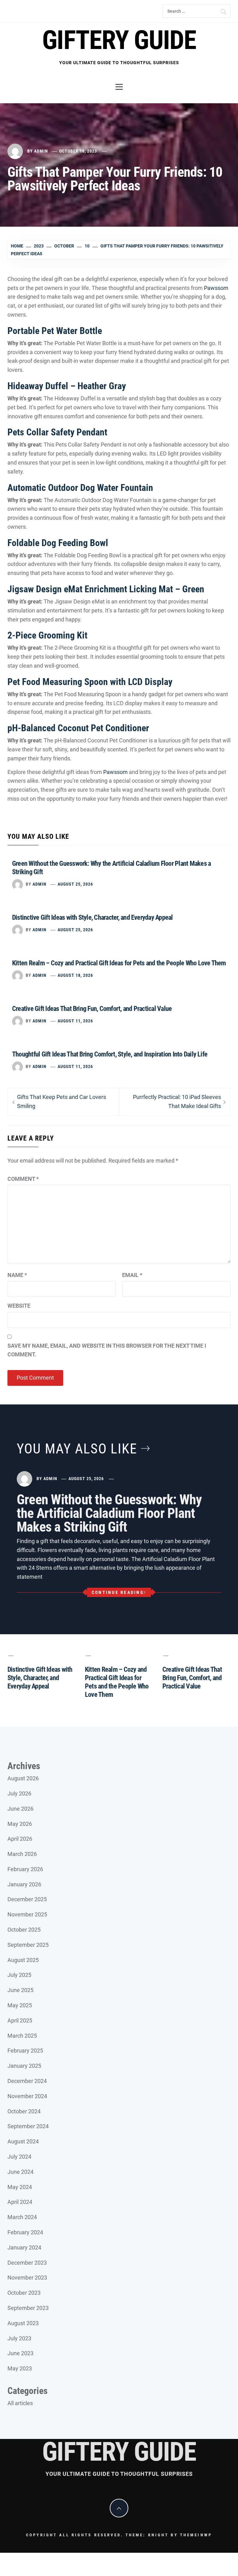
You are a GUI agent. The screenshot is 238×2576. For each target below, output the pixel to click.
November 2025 (27, 1914)
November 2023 (27, 2278)
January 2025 (24, 2066)
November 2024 (27, 2096)
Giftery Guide (119, 40)
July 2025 (19, 1975)
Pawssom (216, 288)
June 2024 (20, 2172)
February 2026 (25, 1869)
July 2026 (19, 1793)
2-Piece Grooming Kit (47, 635)
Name (17, 1275)
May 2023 (20, 2368)
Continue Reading (118, 1592)
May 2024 (20, 2187)
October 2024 (24, 2111)
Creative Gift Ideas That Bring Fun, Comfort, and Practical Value (92, 1009)
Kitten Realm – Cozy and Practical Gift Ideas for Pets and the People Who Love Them (119, 963)
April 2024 (20, 2202)
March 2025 (22, 2036)
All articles (20, 2403)
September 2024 (28, 2126)
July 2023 (19, 2338)
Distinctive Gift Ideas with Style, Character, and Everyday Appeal (93, 917)
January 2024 (24, 2247)
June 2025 (20, 1990)
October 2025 (24, 1930)
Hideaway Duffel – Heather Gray (67, 386)
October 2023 (24, 2293)
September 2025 (28, 1945)
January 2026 (24, 1884)
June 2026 (20, 1809)
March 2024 (22, 2217)
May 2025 (20, 2005)
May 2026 (20, 1824)
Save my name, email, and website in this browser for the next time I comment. (107, 1350)
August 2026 (23, 1778)
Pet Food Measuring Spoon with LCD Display (90, 682)
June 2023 (20, 2353)
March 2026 (22, 1854)
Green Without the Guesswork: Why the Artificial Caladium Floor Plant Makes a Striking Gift (109, 1513)
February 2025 (25, 2051)
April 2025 (20, 2020)
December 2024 (27, 2081)
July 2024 (19, 2157)
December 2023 (27, 2263)
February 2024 (25, 2232)
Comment (23, 1179)
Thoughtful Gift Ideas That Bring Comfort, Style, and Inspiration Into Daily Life (110, 1054)
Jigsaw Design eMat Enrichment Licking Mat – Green (106, 589)
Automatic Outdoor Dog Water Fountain (80, 488)
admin (41, 151)
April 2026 (20, 1839)
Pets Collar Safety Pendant (57, 432)
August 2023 (23, 2323)
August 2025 (23, 1960)
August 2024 (23, 2141)
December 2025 (27, 1899)
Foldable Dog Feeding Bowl (58, 543)
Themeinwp (196, 2535)
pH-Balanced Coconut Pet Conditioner (78, 728)
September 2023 (28, 2308)
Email (132, 1275)
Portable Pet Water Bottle (55, 331)
